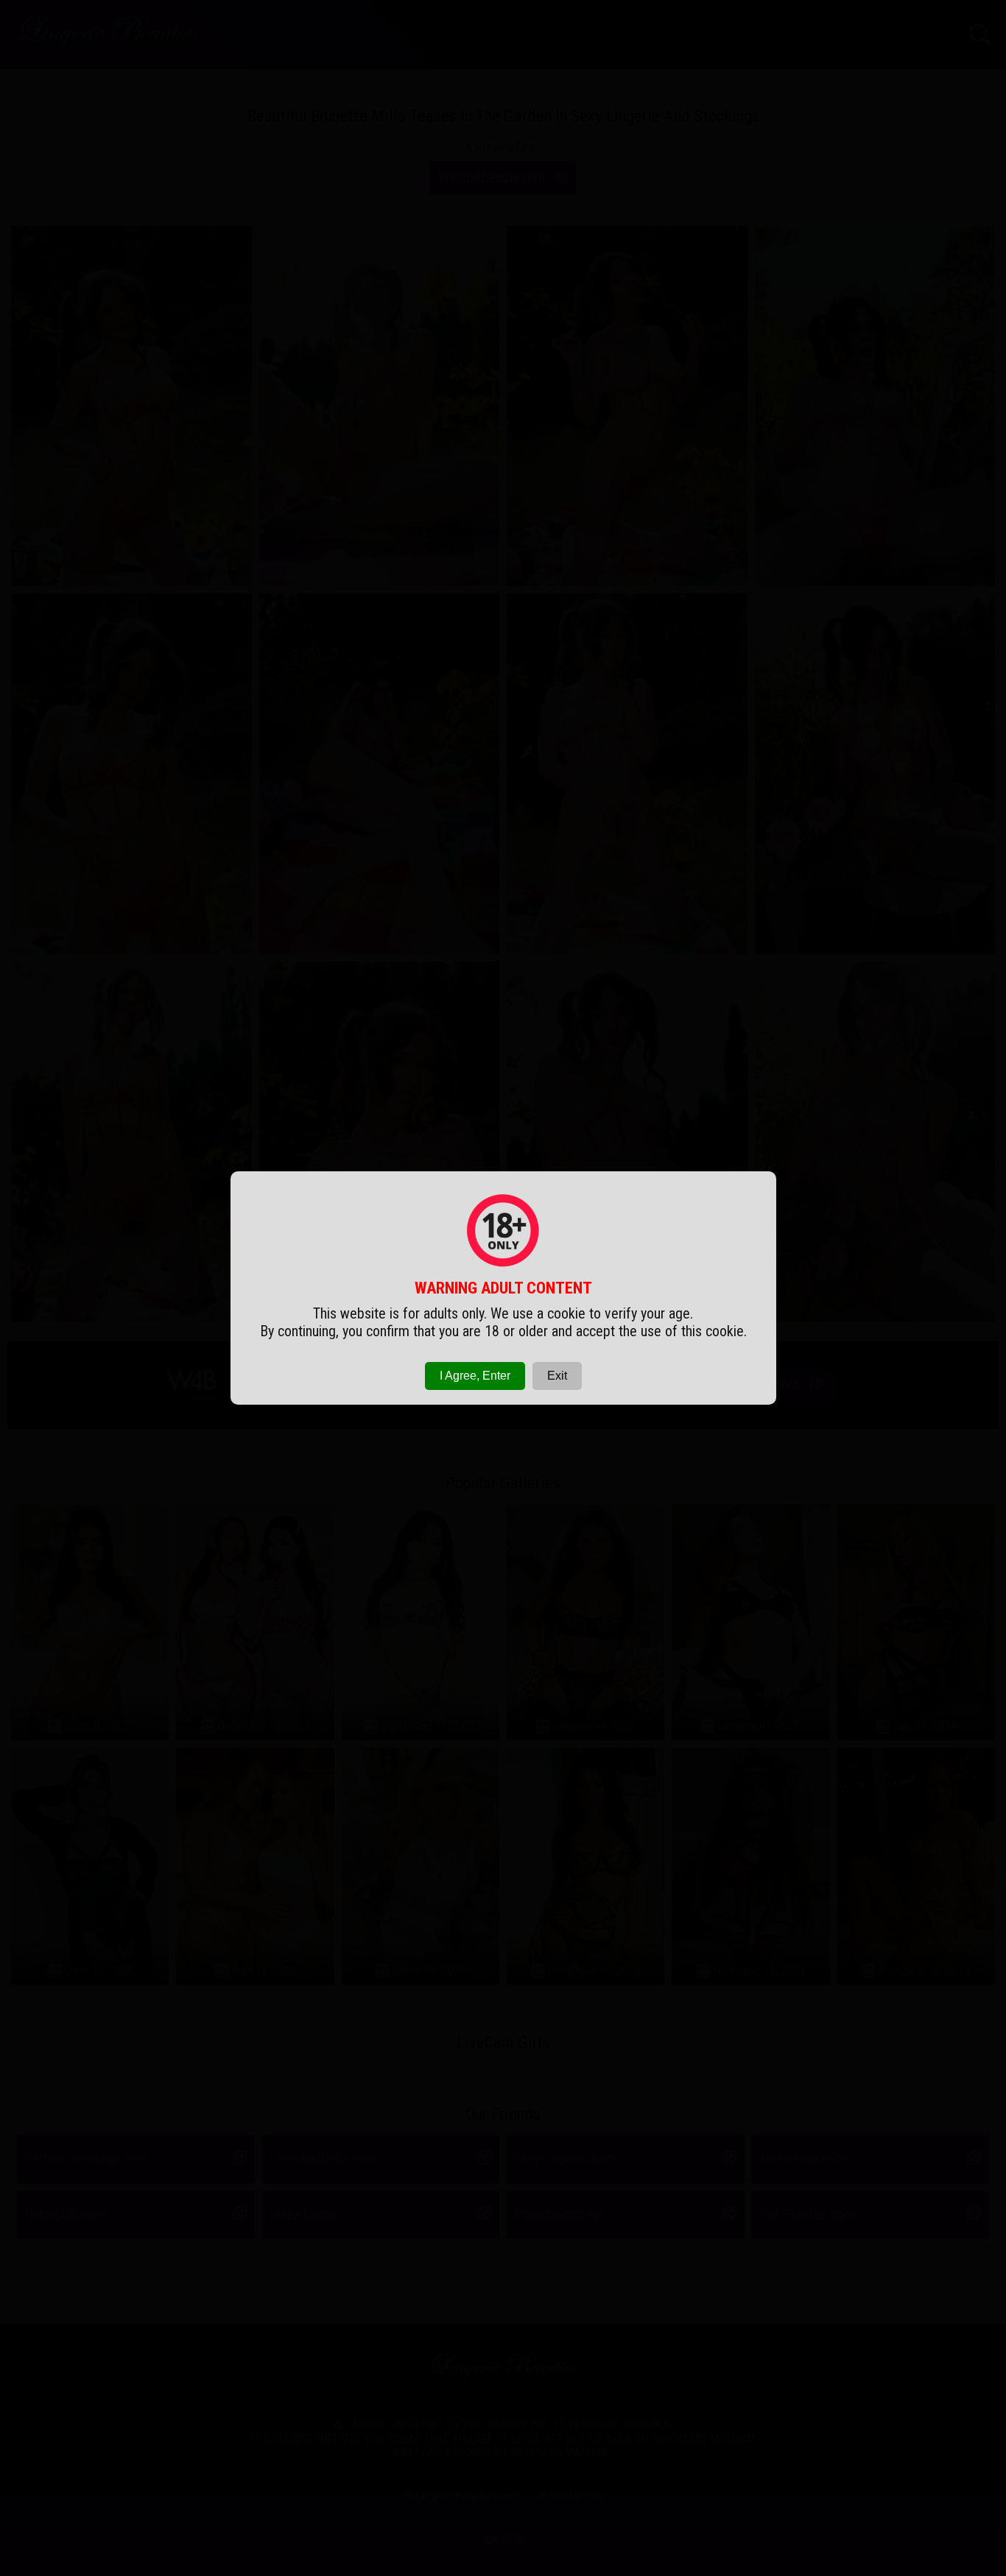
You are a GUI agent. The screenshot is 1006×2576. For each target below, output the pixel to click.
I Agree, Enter (475, 1376)
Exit (557, 1376)
